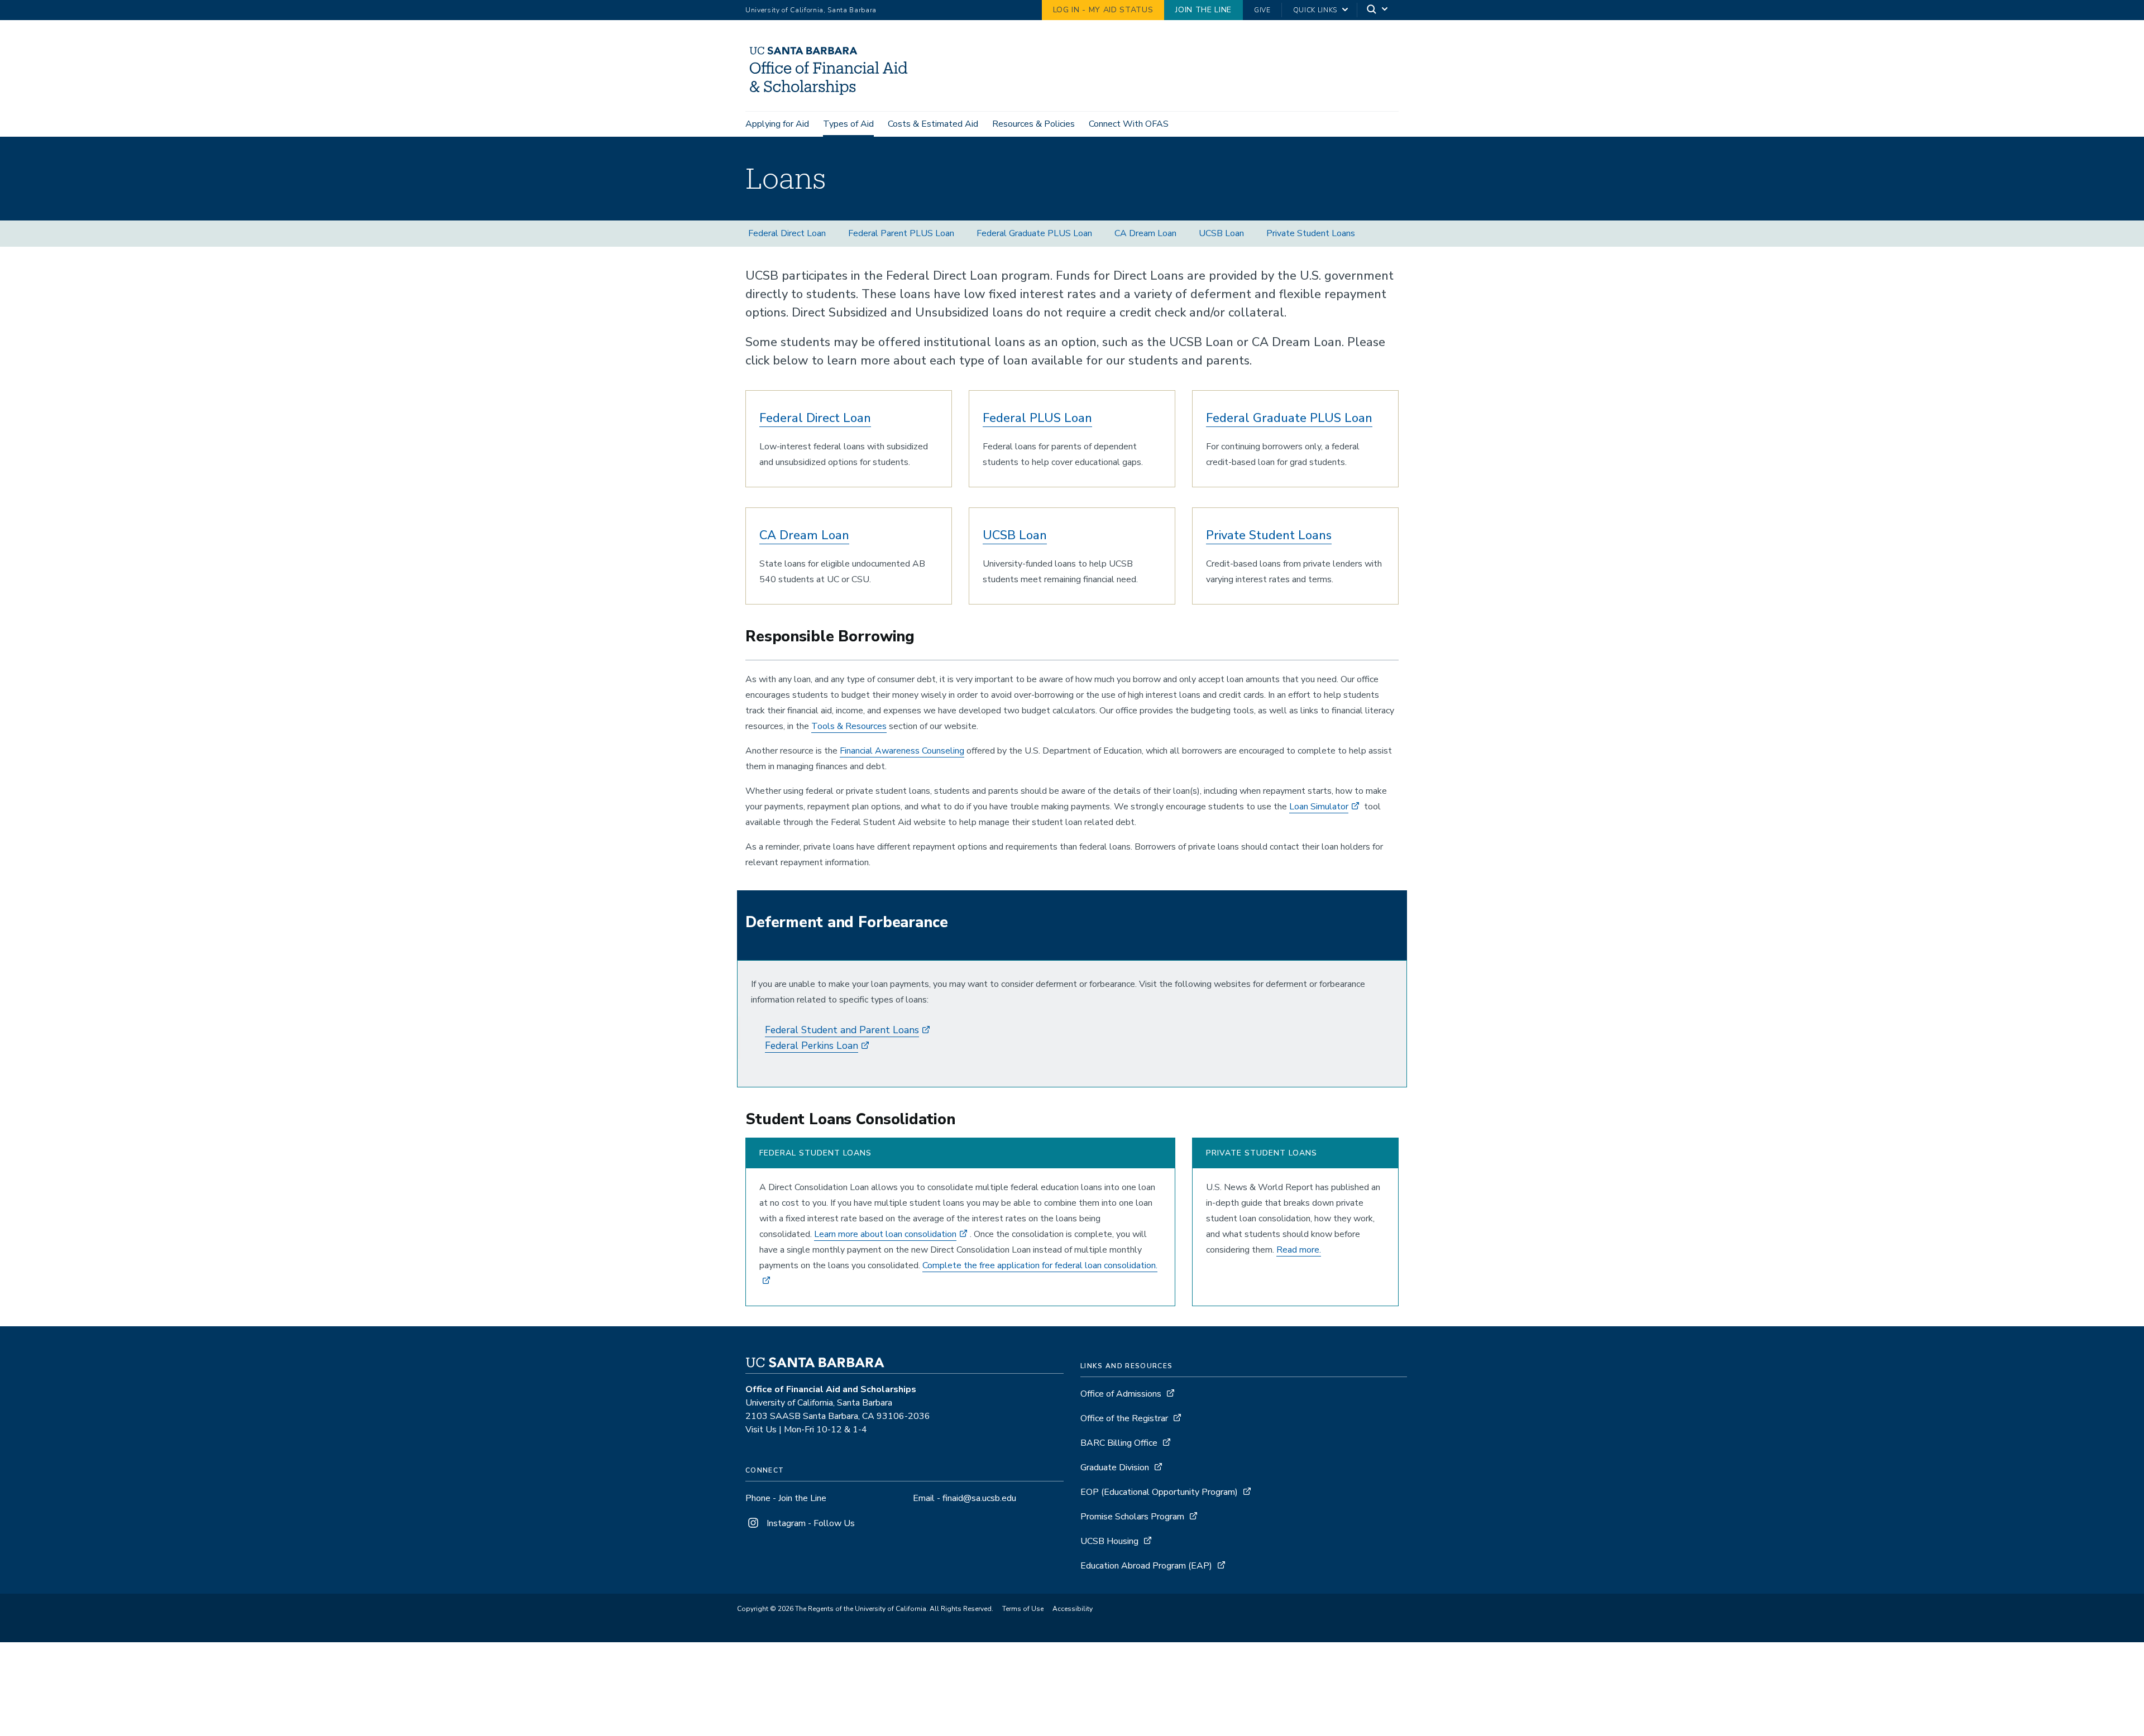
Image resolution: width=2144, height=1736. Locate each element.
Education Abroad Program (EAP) (1146, 1566)
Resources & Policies (1033, 124)
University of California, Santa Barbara (811, 10)
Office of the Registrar (1124, 1418)
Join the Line (1203, 10)
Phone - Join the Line (786, 1498)
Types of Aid (848, 124)
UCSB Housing (1109, 1541)
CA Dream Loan (1145, 233)
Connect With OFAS (1129, 124)
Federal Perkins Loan (812, 1046)
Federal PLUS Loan (1037, 418)
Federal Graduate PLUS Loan (1034, 233)
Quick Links (1315, 10)
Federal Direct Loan (787, 233)
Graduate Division (1115, 1468)
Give (1262, 10)
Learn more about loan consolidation (885, 1234)
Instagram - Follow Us (810, 1523)
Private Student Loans (1311, 233)
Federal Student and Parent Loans (842, 1030)
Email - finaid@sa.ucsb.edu (965, 1498)
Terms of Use (1023, 1609)
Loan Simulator (1319, 807)
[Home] (832, 95)
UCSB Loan (1221, 233)
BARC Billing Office (1119, 1443)
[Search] (1378, 10)
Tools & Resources (849, 726)
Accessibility (1073, 1609)
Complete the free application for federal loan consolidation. (1040, 1265)
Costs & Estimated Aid (933, 124)
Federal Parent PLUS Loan (901, 233)
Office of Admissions (1121, 1394)
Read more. (1299, 1250)
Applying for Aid (777, 124)
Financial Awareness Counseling (902, 751)
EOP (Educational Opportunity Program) (1159, 1492)
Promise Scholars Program (1132, 1517)
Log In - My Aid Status (1103, 10)
